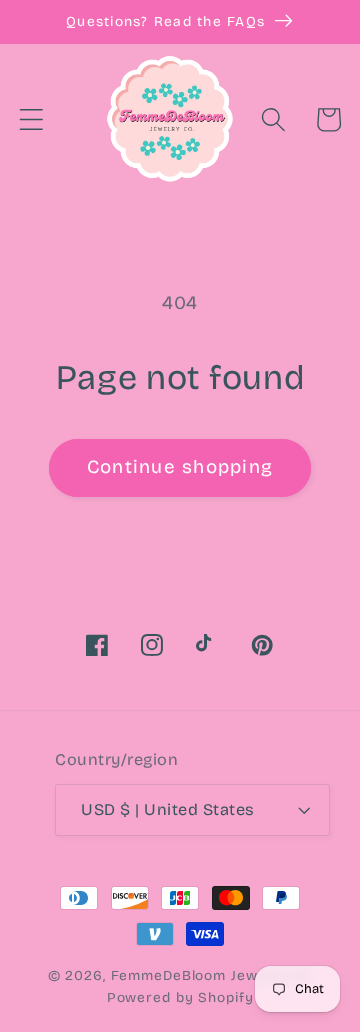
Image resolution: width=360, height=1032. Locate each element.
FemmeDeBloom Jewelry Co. (212, 975)
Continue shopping (180, 467)
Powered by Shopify (180, 997)
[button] (31, 119)
